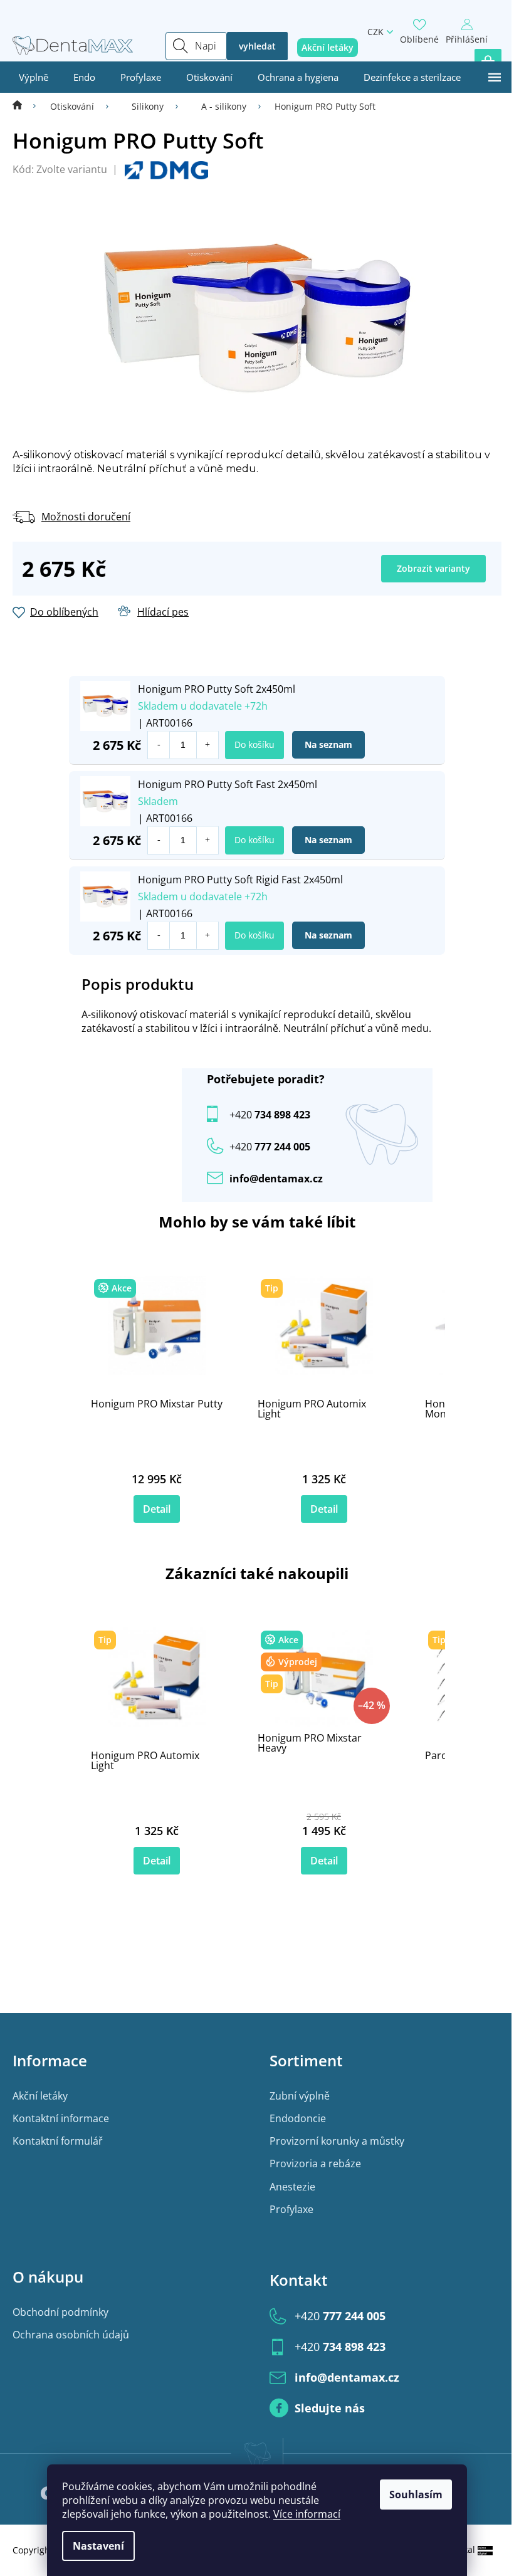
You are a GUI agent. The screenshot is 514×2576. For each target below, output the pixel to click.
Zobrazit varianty (433, 568)
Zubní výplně (300, 2096)
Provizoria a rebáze (315, 2163)
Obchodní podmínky (60, 2312)
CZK (375, 32)
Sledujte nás (330, 2408)
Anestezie (292, 2187)
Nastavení (98, 2546)
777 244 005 (340, 2316)
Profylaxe (291, 2209)
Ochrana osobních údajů (71, 2335)
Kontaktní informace (61, 2118)
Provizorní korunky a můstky (337, 2141)
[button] (207, 745)
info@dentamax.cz (276, 1179)
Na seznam (328, 744)
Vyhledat (257, 46)
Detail (157, 1509)
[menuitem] (34, 77)
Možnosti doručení (86, 517)
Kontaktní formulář (58, 2141)
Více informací (307, 2514)
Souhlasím (416, 2495)
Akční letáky (40, 2096)
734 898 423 (270, 1115)
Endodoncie (298, 2118)
